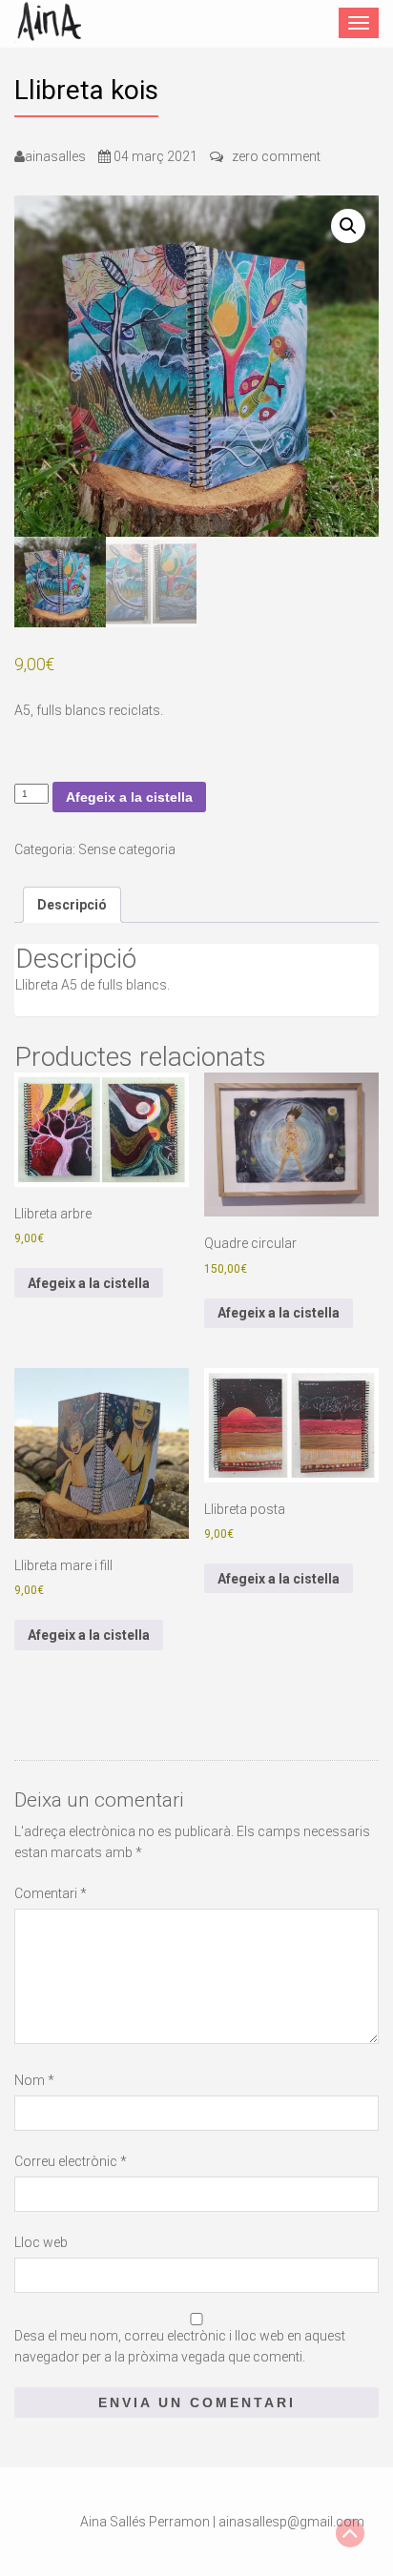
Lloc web (41, 2242)
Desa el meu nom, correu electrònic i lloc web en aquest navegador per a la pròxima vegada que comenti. (180, 2346)
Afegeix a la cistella (129, 797)
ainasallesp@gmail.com (291, 2522)
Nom (34, 2080)
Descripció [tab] (72, 905)
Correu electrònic (71, 2161)
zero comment (276, 156)
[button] (348, 226)
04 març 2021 (155, 156)
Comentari (51, 1893)
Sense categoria (127, 849)
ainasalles (55, 156)
